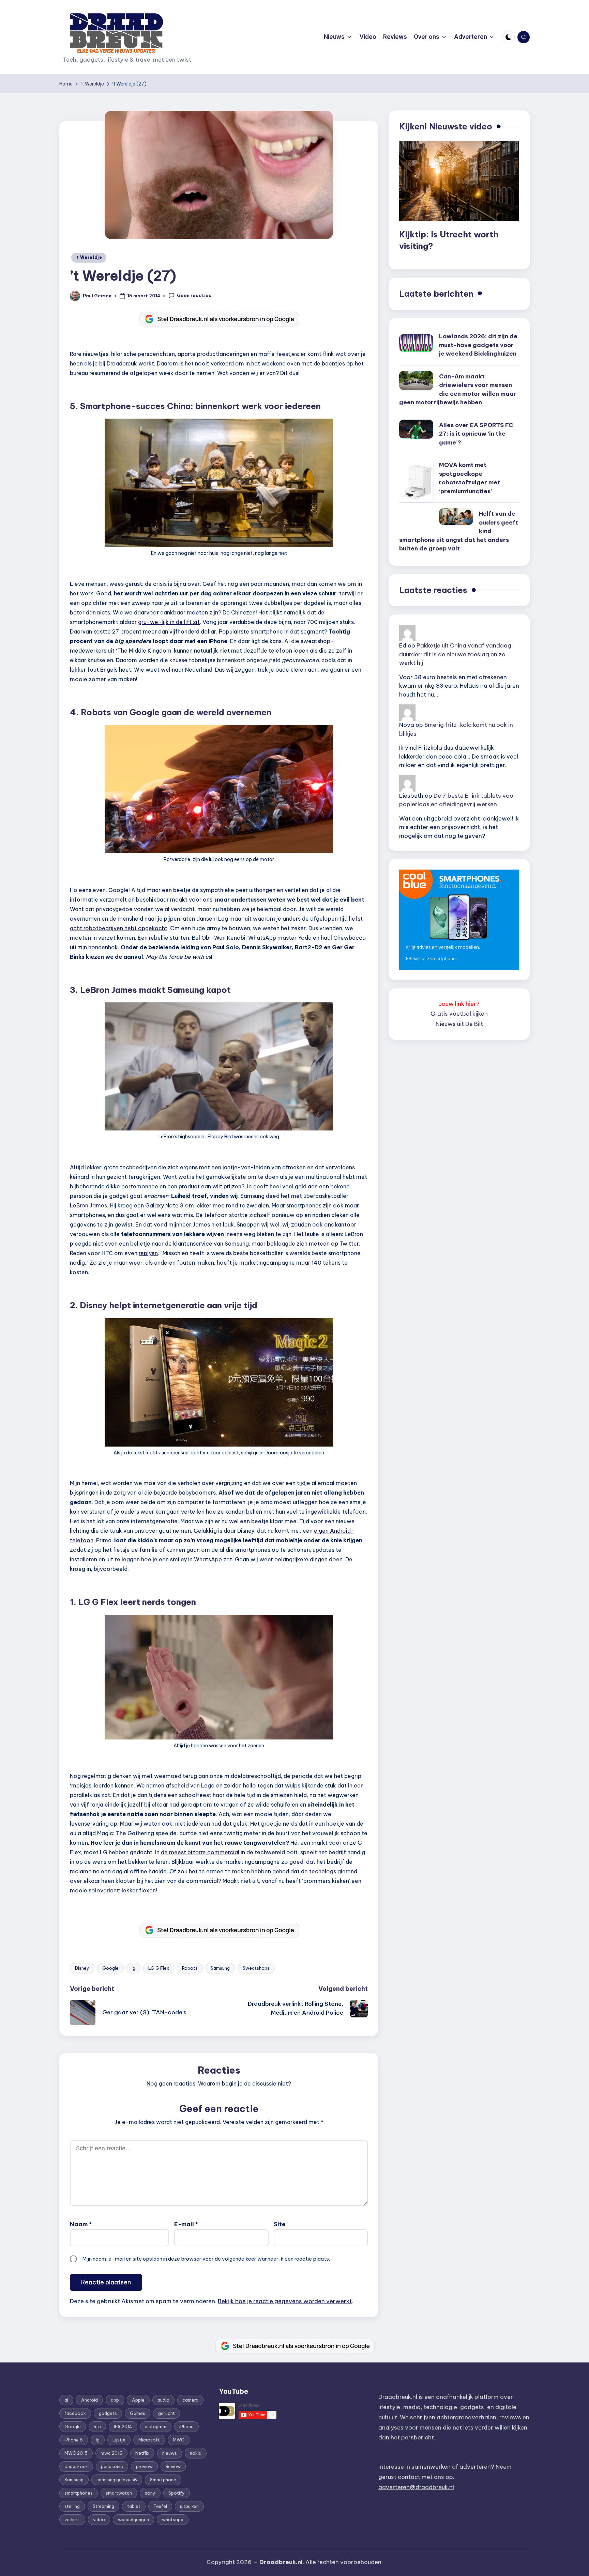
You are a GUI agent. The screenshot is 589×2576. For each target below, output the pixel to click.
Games (138, 2413)
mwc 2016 (111, 2453)
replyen (148, 1253)
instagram (156, 2426)
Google (110, 1968)
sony (150, 2493)
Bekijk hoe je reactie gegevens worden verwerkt (285, 2301)
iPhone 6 (74, 2440)
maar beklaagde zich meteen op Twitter (305, 1244)
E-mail (186, 2224)
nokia (196, 2453)
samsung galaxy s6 (117, 2480)
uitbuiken (189, 2506)
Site (280, 2224)
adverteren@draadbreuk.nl (416, 2487)
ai (66, 2400)
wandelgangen (133, 2519)
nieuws (170, 2453)
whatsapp (173, 2519)
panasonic (112, 2466)
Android (89, 2400)
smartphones (79, 2493)
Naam (81, 2224)
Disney (82, 1968)
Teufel (160, 2506)
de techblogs (319, 1871)
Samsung (220, 1968)
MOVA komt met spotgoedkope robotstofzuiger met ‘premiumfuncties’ (470, 478)
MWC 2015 (76, 2453)
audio (163, 2400)
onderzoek (76, 2466)
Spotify (177, 2493)
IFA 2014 (123, 2426)
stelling (72, 2506)
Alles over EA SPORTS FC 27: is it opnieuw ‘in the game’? (476, 434)
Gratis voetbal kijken (459, 1014)
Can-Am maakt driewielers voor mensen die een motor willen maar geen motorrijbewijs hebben (458, 389)
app (115, 2400)
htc (97, 2426)
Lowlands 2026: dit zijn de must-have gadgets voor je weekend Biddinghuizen (478, 345)
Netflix (142, 2453)
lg (133, 1968)
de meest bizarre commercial (200, 1852)
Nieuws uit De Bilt (459, 1024)
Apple (138, 2400)
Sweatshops (256, 1968)
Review (173, 2466)
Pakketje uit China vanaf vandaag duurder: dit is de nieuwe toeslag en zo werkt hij (455, 654)
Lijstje (119, 2440)
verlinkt (72, 2519)
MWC (179, 2440)
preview (144, 2466)
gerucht (167, 2413)
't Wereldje (89, 257)
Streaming (103, 2506)
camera (190, 2400)
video (99, 2519)
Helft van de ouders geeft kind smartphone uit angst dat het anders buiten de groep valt (459, 531)
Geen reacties (194, 295)
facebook (75, 2413)
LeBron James (88, 1205)
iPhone (186, 2426)
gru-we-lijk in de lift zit (169, 622)
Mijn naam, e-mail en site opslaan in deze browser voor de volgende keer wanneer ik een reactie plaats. (206, 2259)
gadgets (108, 2413)
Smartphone (163, 2480)
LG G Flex (159, 1968)
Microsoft (149, 2440)
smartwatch (119, 2493)
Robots (190, 1968)
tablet (134, 2506)
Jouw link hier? (459, 1004)
